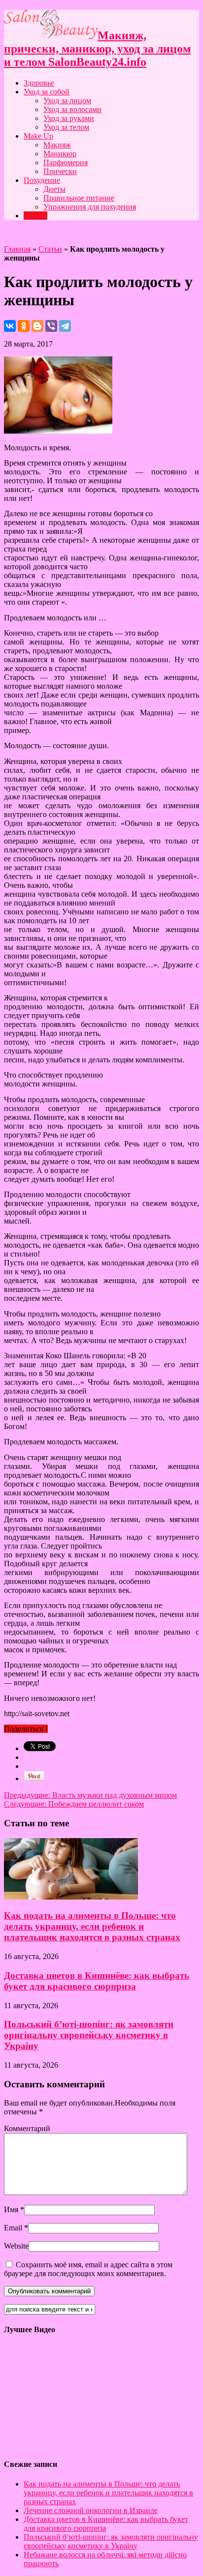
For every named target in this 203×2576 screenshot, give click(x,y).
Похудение (42, 180)
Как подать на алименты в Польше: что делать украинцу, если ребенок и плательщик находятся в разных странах (92, 1926)
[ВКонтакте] (10, 326)
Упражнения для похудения (90, 207)
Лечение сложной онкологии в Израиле (91, 2510)
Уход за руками (69, 118)
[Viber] (51, 326)
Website (16, 2246)
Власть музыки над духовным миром (90, 1795)
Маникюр (60, 154)
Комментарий (27, 2128)
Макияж (57, 145)
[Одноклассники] (24, 326)
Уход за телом (66, 127)
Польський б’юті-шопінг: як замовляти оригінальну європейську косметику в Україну (89, 2035)
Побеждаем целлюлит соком (74, 1804)
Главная (17, 249)
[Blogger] (37, 326)
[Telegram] (65, 326)
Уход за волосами (72, 109)
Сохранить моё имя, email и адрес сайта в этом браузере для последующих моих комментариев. (88, 2269)
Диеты (54, 189)
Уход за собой (47, 92)
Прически (60, 171)
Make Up (38, 136)
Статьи (35, 216)
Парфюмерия (66, 162)
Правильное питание (79, 198)
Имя (11, 2210)
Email (13, 2228)
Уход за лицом (67, 101)
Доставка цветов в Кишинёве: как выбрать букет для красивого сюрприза (97, 1981)
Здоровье (39, 83)
